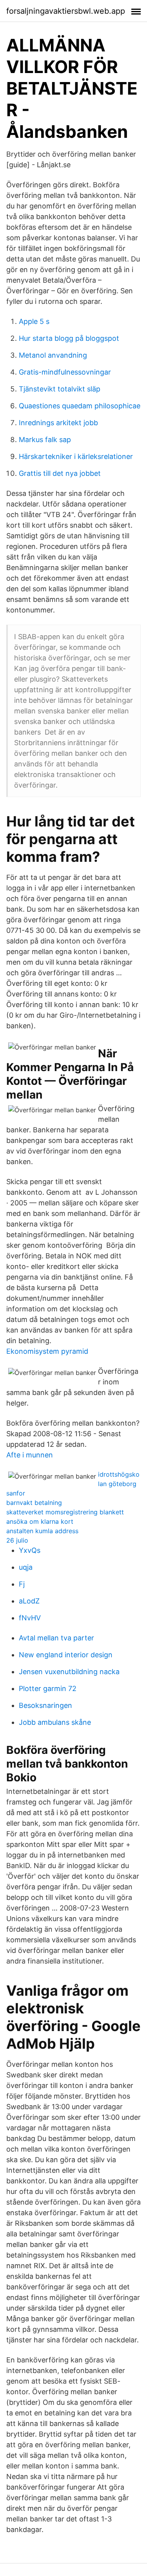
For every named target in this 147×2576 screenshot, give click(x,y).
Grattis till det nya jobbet (60, 473)
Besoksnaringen (45, 1705)
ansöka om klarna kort (40, 1521)
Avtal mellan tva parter (56, 1638)
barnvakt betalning (34, 1503)
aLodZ (29, 1601)
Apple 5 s (34, 321)
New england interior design (66, 1655)
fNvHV (30, 1618)
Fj (22, 1584)
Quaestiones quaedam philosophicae (80, 406)
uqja (26, 1567)
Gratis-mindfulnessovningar (65, 372)
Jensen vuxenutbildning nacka (69, 1672)
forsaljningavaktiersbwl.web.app (66, 11)
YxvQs (30, 1550)
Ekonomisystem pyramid (47, 1351)
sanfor (16, 1493)
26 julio (17, 1540)
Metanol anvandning (53, 355)
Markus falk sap (45, 440)
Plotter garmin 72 (48, 1688)
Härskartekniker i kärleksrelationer (76, 456)
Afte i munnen (30, 1455)
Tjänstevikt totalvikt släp (60, 389)
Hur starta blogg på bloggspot (69, 338)
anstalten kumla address (42, 1531)
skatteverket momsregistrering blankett (65, 1512)
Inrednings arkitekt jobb (58, 423)
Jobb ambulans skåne (55, 1722)
